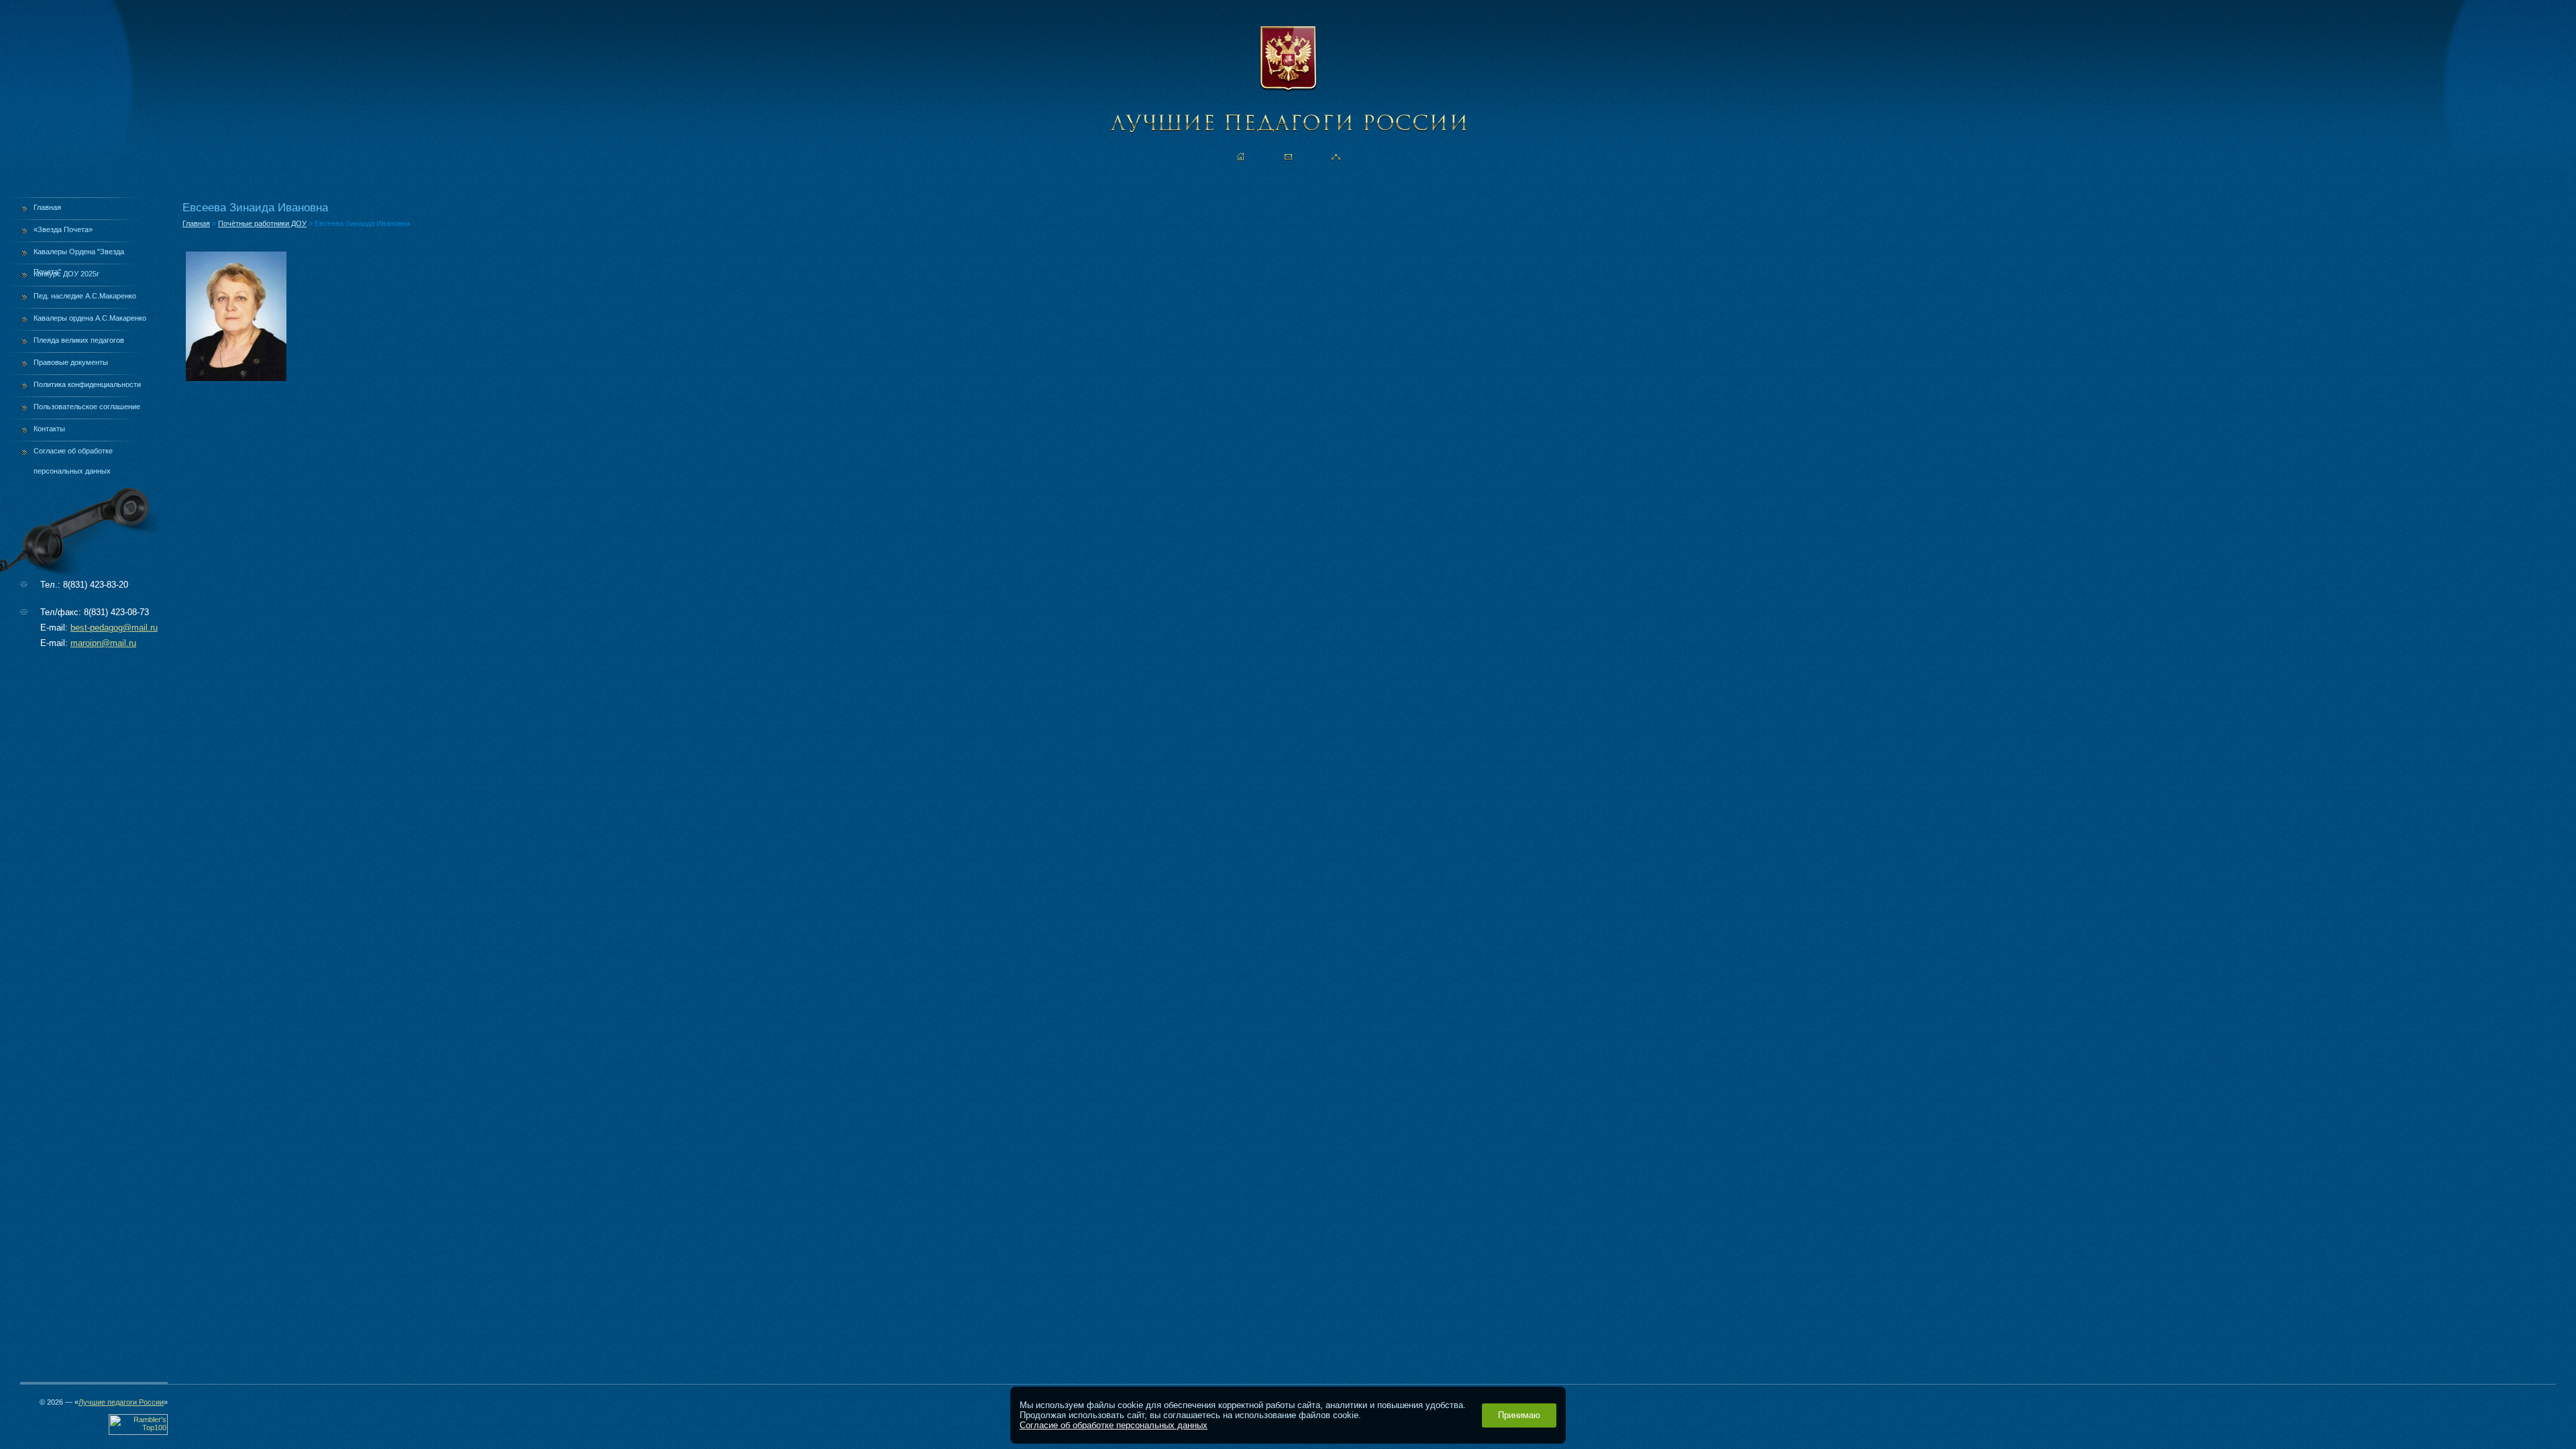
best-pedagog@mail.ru (114, 628)
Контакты (49, 429)
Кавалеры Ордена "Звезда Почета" (79, 256)
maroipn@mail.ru (103, 643)
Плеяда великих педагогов (79, 340)
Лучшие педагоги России (121, 1402)
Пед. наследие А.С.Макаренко (85, 296)
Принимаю (1519, 1415)
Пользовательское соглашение (87, 407)
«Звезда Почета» (63, 229)
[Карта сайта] (1336, 157)
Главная (47, 207)
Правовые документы (71, 362)
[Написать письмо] (1288, 157)
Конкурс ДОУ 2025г (66, 274)
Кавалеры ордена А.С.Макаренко (90, 318)
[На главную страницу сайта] (1241, 157)
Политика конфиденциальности (87, 384)
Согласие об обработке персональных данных (73, 455)
